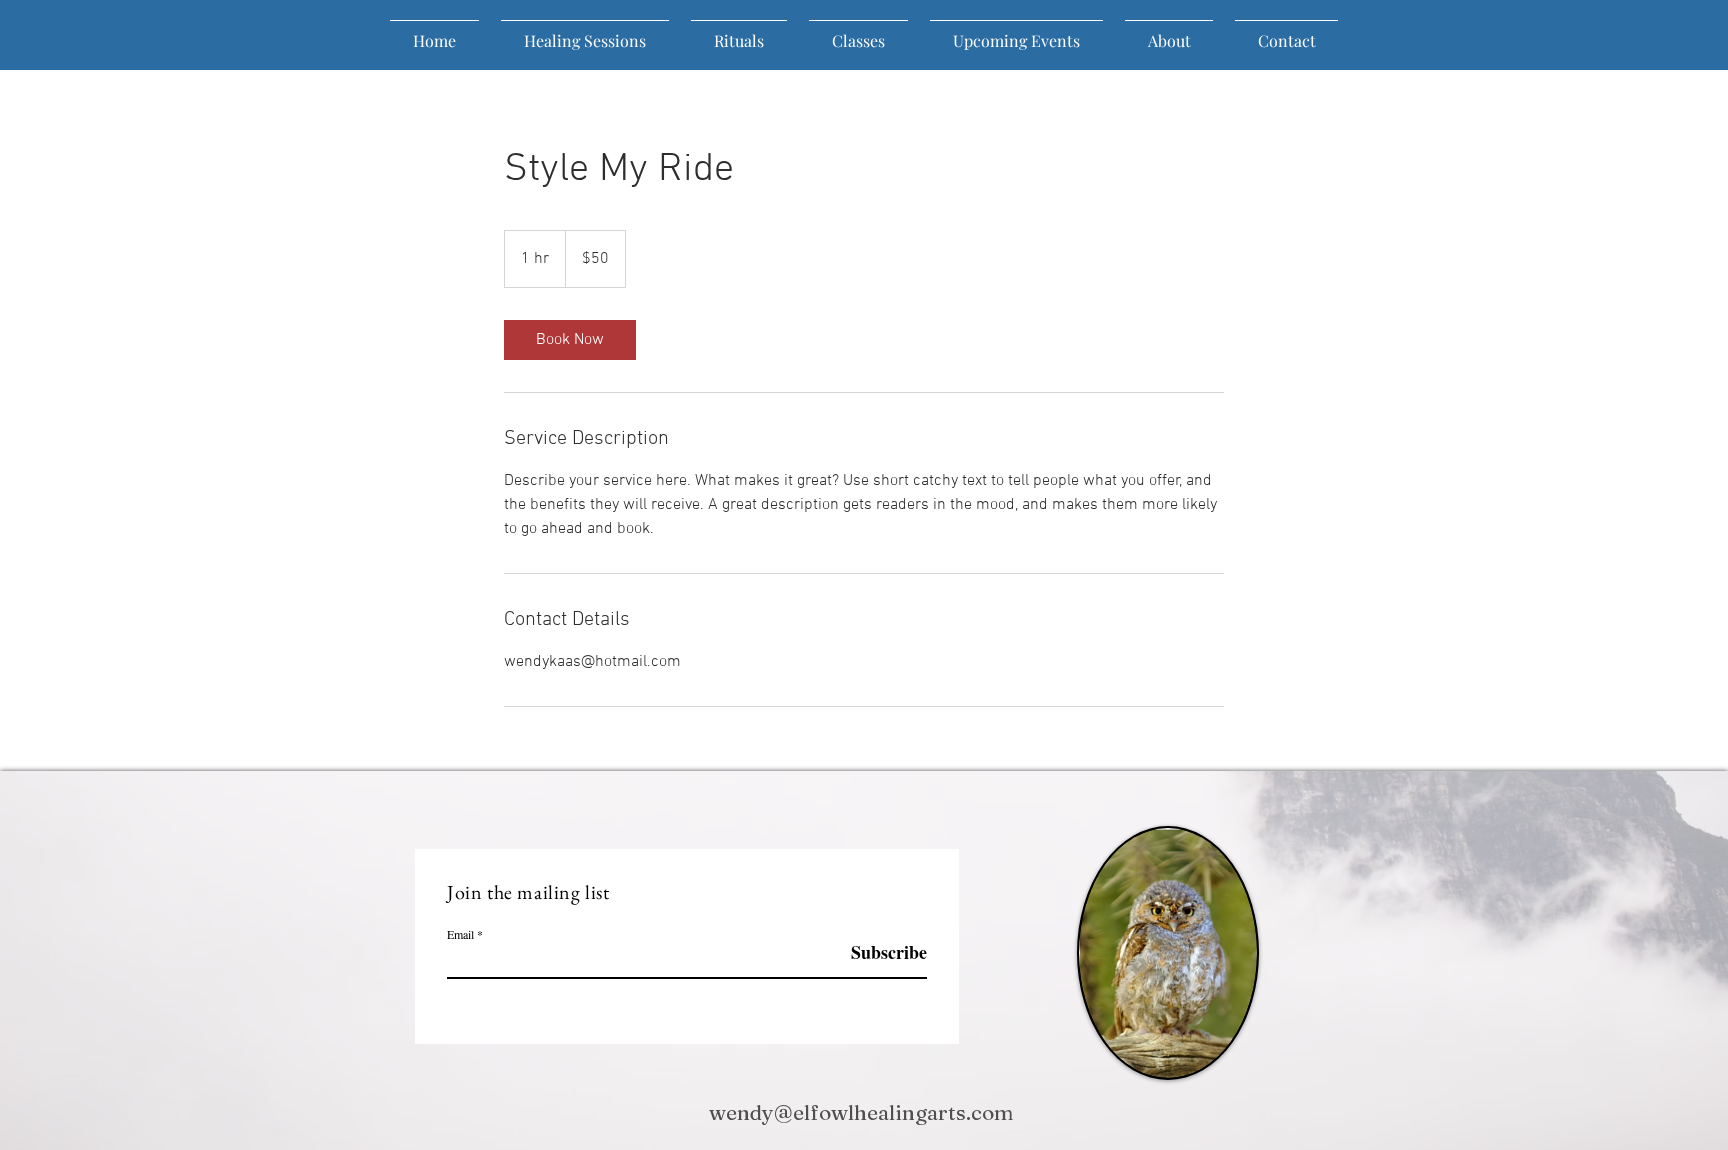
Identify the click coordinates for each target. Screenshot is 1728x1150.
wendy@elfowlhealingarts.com (861, 1112)
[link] (570, 340)
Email (460, 934)
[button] (1169, 32)
